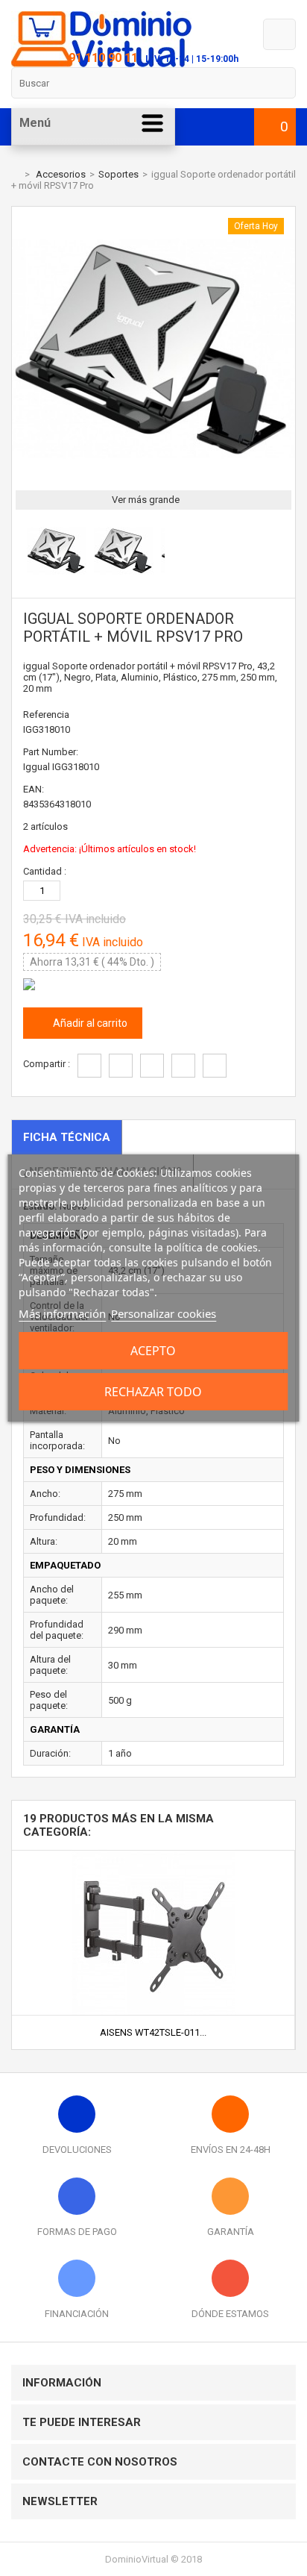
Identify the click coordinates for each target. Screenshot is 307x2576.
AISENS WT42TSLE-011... (153, 2032)
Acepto (153, 1351)
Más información (62, 1313)
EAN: (34, 789)
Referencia (46, 715)
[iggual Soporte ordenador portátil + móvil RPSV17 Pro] (57, 577)
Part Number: (51, 752)
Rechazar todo (153, 1392)
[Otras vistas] (19, 553)
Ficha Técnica (67, 1137)
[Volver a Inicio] (15, 174)
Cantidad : (45, 871)
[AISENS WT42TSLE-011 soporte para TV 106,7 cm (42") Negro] (153, 1856)
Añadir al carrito (89, 1023)
